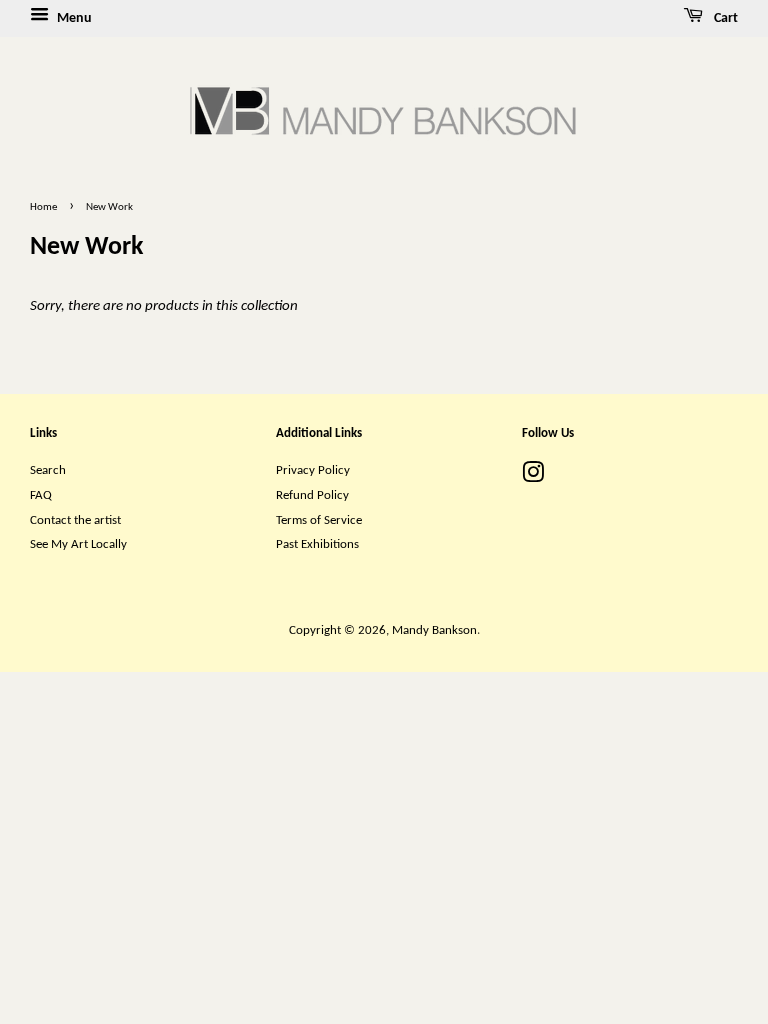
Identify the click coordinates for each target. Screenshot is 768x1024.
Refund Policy (312, 495)
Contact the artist (75, 520)
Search (48, 470)
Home (43, 207)
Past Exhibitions (317, 544)
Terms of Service (319, 520)
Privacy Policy (313, 470)
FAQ (41, 495)
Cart (724, 18)
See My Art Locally (78, 544)
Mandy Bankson (434, 630)
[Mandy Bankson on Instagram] (533, 477)
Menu (73, 18)
